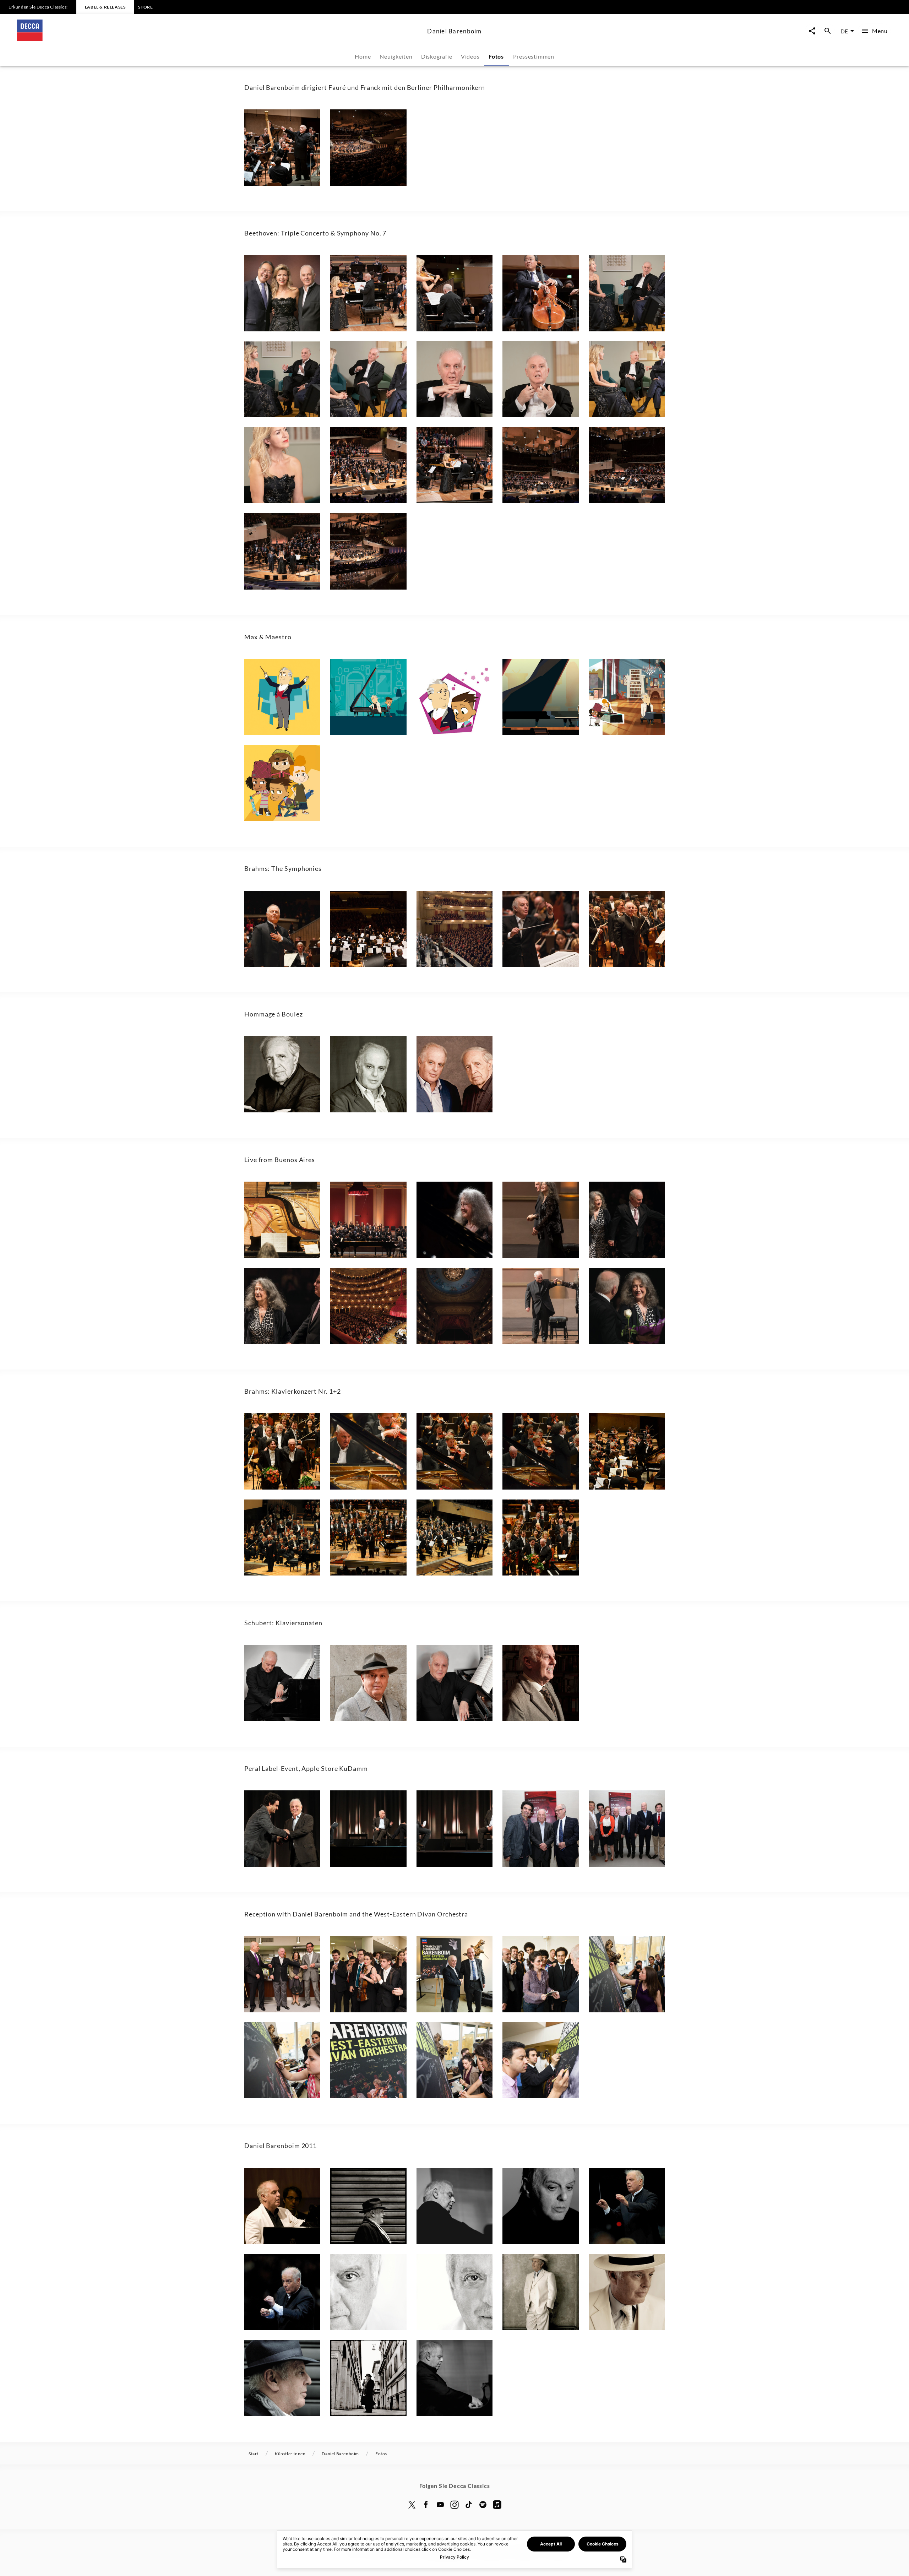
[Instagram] (454, 2505)
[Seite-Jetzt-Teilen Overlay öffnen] (812, 31)
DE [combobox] (844, 31)
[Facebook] (426, 2505)
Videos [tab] (470, 56)
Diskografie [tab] (437, 56)
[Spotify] (483, 2505)
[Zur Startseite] (219, 39)
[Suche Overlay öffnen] (828, 31)
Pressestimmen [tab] (534, 56)
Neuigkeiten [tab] (396, 56)
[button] (282, 147)
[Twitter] (412, 2505)
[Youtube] (440, 2505)
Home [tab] (363, 56)
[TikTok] (469, 2505)
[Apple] (497, 2505)
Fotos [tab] (496, 56)
